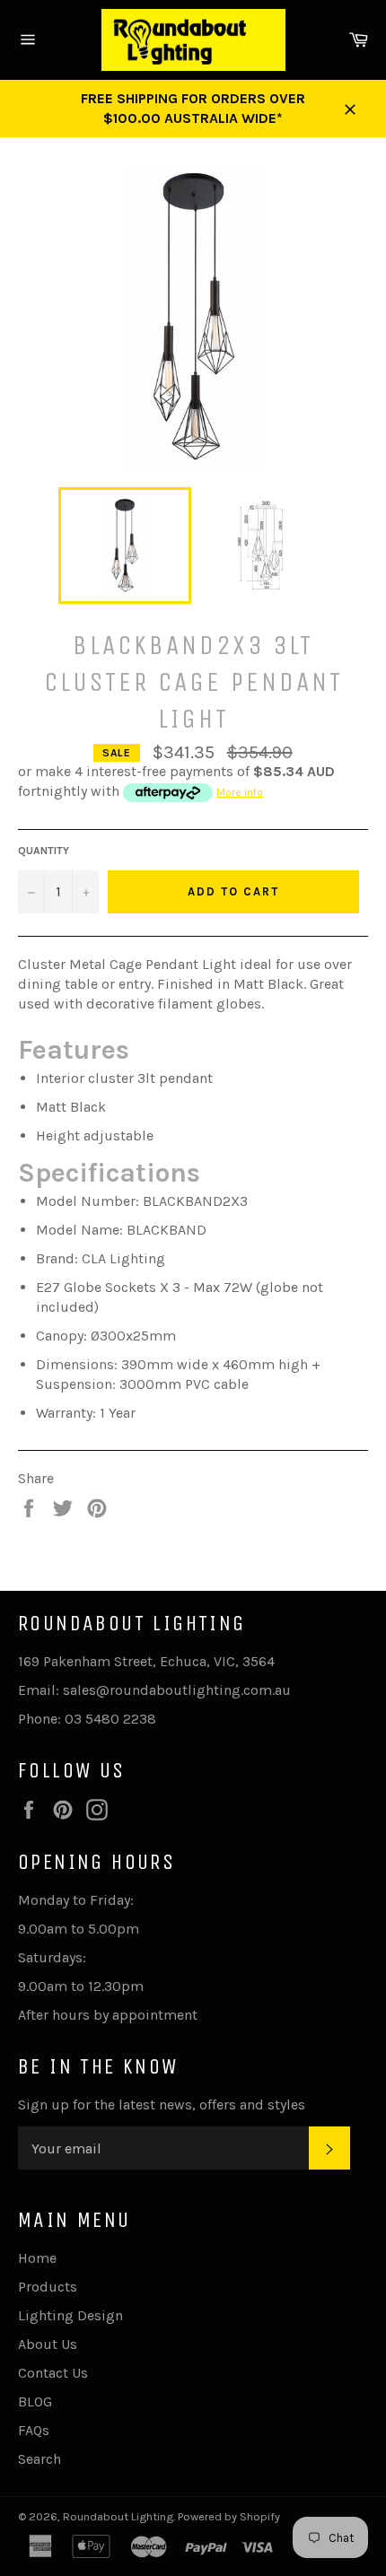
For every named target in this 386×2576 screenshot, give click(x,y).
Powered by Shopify (229, 2516)
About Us (48, 2344)
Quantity (44, 851)
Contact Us (53, 2373)
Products (48, 2287)
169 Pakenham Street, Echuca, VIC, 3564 (146, 1661)
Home (37, 2258)
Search (39, 2459)
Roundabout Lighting (118, 2516)
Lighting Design (70, 2315)
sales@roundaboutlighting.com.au (177, 1690)
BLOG (35, 2401)
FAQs (34, 2430)
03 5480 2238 (110, 1719)
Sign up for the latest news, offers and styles (162, 2104)
